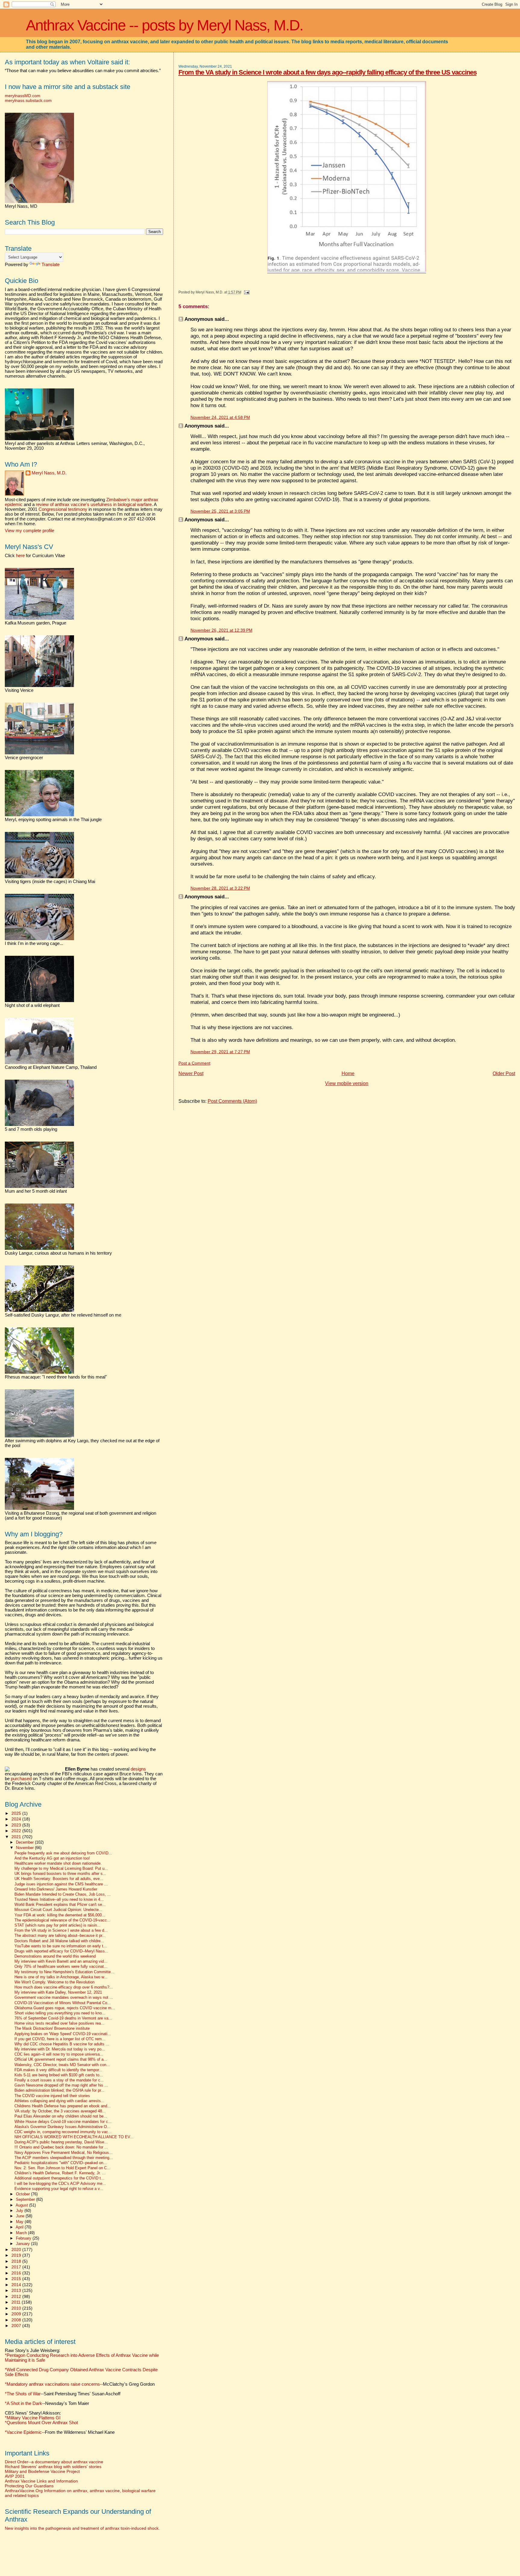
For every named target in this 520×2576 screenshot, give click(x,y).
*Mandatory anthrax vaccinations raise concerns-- (80, 2384)
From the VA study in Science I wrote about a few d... (61, 1930)
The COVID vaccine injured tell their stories (52, 2096)
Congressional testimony (63, 509)
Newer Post (191, 1073)
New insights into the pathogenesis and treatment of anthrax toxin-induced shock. (82, 2528)
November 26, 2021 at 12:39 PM (221, 630)
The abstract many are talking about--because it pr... (60, 1936)
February (24, 2238)
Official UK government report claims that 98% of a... (61, 2059)
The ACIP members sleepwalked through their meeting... (64, 2158)
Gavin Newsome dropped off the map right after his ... (61, 2085)
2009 (17, 2314)
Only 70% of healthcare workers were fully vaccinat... (61, 1967)
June (21, 2216)
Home (348, 1073)
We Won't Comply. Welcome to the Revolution (54, 1982)
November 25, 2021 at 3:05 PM (220, 511)
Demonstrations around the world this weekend (55, 1956)
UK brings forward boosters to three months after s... (60, 1874)
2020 (17, 2249)
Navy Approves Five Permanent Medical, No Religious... (63, 2153)
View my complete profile (29, 531)
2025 (17, 1813)
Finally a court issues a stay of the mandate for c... (59, 2080)
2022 (17, 1831)
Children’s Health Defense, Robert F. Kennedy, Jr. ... (60, 2173)
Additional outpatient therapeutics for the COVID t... (59, 2178)
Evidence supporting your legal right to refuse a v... (59, 2189)
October (23, 2194)
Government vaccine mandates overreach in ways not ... (64, 1998)
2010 (17, 2308)
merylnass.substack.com (28, 100)
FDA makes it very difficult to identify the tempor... (58, 2070)
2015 (17, 2279)
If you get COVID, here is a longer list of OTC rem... (60, 2039)
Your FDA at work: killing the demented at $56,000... (60, 1915)
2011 (17, 2302)
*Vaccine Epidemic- (24, 2432)
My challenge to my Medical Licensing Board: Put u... (61, 1869)
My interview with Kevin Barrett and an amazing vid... (61, 1961)
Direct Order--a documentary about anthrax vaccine (54, 2462)
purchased (21, 1779)
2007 (17, 2326)
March (22, 2233)
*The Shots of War (23, 2394)
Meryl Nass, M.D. (49, 473)
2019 (17, 2255)
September (26, 2199)
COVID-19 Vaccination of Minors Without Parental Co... (63, 2003)
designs (138, 1769)
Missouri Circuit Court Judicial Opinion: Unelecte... (58, 1910)
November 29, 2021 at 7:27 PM (220, 1052)
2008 (17, 2320)
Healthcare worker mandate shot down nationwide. (58, 1863)
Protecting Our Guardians (29, 2486)
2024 (17, 1819)
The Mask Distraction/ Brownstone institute (52, 2029)
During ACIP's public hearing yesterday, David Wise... (61, 2142)
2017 (17, 2267)
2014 (17, 2285)
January (23, 2244)
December (25, 1842)
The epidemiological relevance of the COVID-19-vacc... (62, 1920)
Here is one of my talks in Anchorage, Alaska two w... (61, 1977)
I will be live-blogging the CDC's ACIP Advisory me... (60, 2184)
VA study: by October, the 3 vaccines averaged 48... (60, 2111)
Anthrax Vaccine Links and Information (41, 2481)
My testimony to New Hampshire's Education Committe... (64, 1972)
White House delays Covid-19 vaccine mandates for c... (63, 2122)
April (20, 2227)
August (22, 2205)
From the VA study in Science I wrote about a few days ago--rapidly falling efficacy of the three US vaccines (328, 72)
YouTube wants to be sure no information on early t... (61, 1946)
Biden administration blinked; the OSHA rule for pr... (59, 2090)
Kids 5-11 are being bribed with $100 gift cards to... (59, 2075)
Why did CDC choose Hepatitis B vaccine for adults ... (62, 2044)
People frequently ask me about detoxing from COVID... (63, 1853)
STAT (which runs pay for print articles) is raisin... (57, 1925)
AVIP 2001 (15, 2476)
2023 (17, 1825)
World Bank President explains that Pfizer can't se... (60, 1905)
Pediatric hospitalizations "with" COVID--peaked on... (61, 2163)
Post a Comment (194, 1063)
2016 (17, 2273)
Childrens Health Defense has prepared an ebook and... (63, 2106)
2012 (17, 2296)
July (20, 2211)
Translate (51, 265)
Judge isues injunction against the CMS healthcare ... (61, 1884)
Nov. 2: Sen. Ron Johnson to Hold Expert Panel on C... (62, 2168)
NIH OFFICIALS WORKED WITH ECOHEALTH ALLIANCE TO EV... (74, 2137)
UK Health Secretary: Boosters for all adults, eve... (59, 1879)
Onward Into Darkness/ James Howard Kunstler (56, 1889)
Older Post (504, 1073)
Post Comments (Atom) (232, 1101)
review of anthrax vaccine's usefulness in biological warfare (94, 504)
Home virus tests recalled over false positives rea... (59, 2023)
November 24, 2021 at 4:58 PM (220, 417)
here (20, 556)
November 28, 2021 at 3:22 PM (220, 888)
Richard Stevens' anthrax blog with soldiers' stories (53, 2467)
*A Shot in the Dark (23, 2403)
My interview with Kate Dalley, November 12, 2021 (58, 1992)
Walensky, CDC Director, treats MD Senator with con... (62, 2065)
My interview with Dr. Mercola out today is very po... (60, 2049)
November (25, 1848)
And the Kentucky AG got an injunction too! (52, 1858)
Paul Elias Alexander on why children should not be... (61, 2116)
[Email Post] (246, 292)
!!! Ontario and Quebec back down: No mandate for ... (61, 2147)
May (20, 2222)
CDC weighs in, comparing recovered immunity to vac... (63, 2132)
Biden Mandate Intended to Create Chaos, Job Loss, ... (63, 1894)
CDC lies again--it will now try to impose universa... (59, 2054)
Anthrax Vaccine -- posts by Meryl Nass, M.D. (164, 25)
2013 (17, 2290)
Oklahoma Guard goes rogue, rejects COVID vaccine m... (65, 2008)
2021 (17, 1837)
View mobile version (347, 1083)
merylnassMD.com (23, 96)
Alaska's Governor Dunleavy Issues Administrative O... (62, 2127)
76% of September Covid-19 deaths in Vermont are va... (63, 2018)
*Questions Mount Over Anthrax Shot (41, 2423)
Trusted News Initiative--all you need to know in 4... (59, 1900)
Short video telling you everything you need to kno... (60, 2013)
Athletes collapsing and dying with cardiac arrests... (59, 2101)
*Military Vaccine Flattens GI (33, 2418)
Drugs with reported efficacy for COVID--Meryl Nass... (61, 1951)
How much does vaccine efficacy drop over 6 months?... (64, 1987)
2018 (17, 2261)
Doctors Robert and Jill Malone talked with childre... (59, 1941)
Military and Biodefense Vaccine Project (42, 2471)
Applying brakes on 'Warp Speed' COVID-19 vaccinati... (63, 2034)
